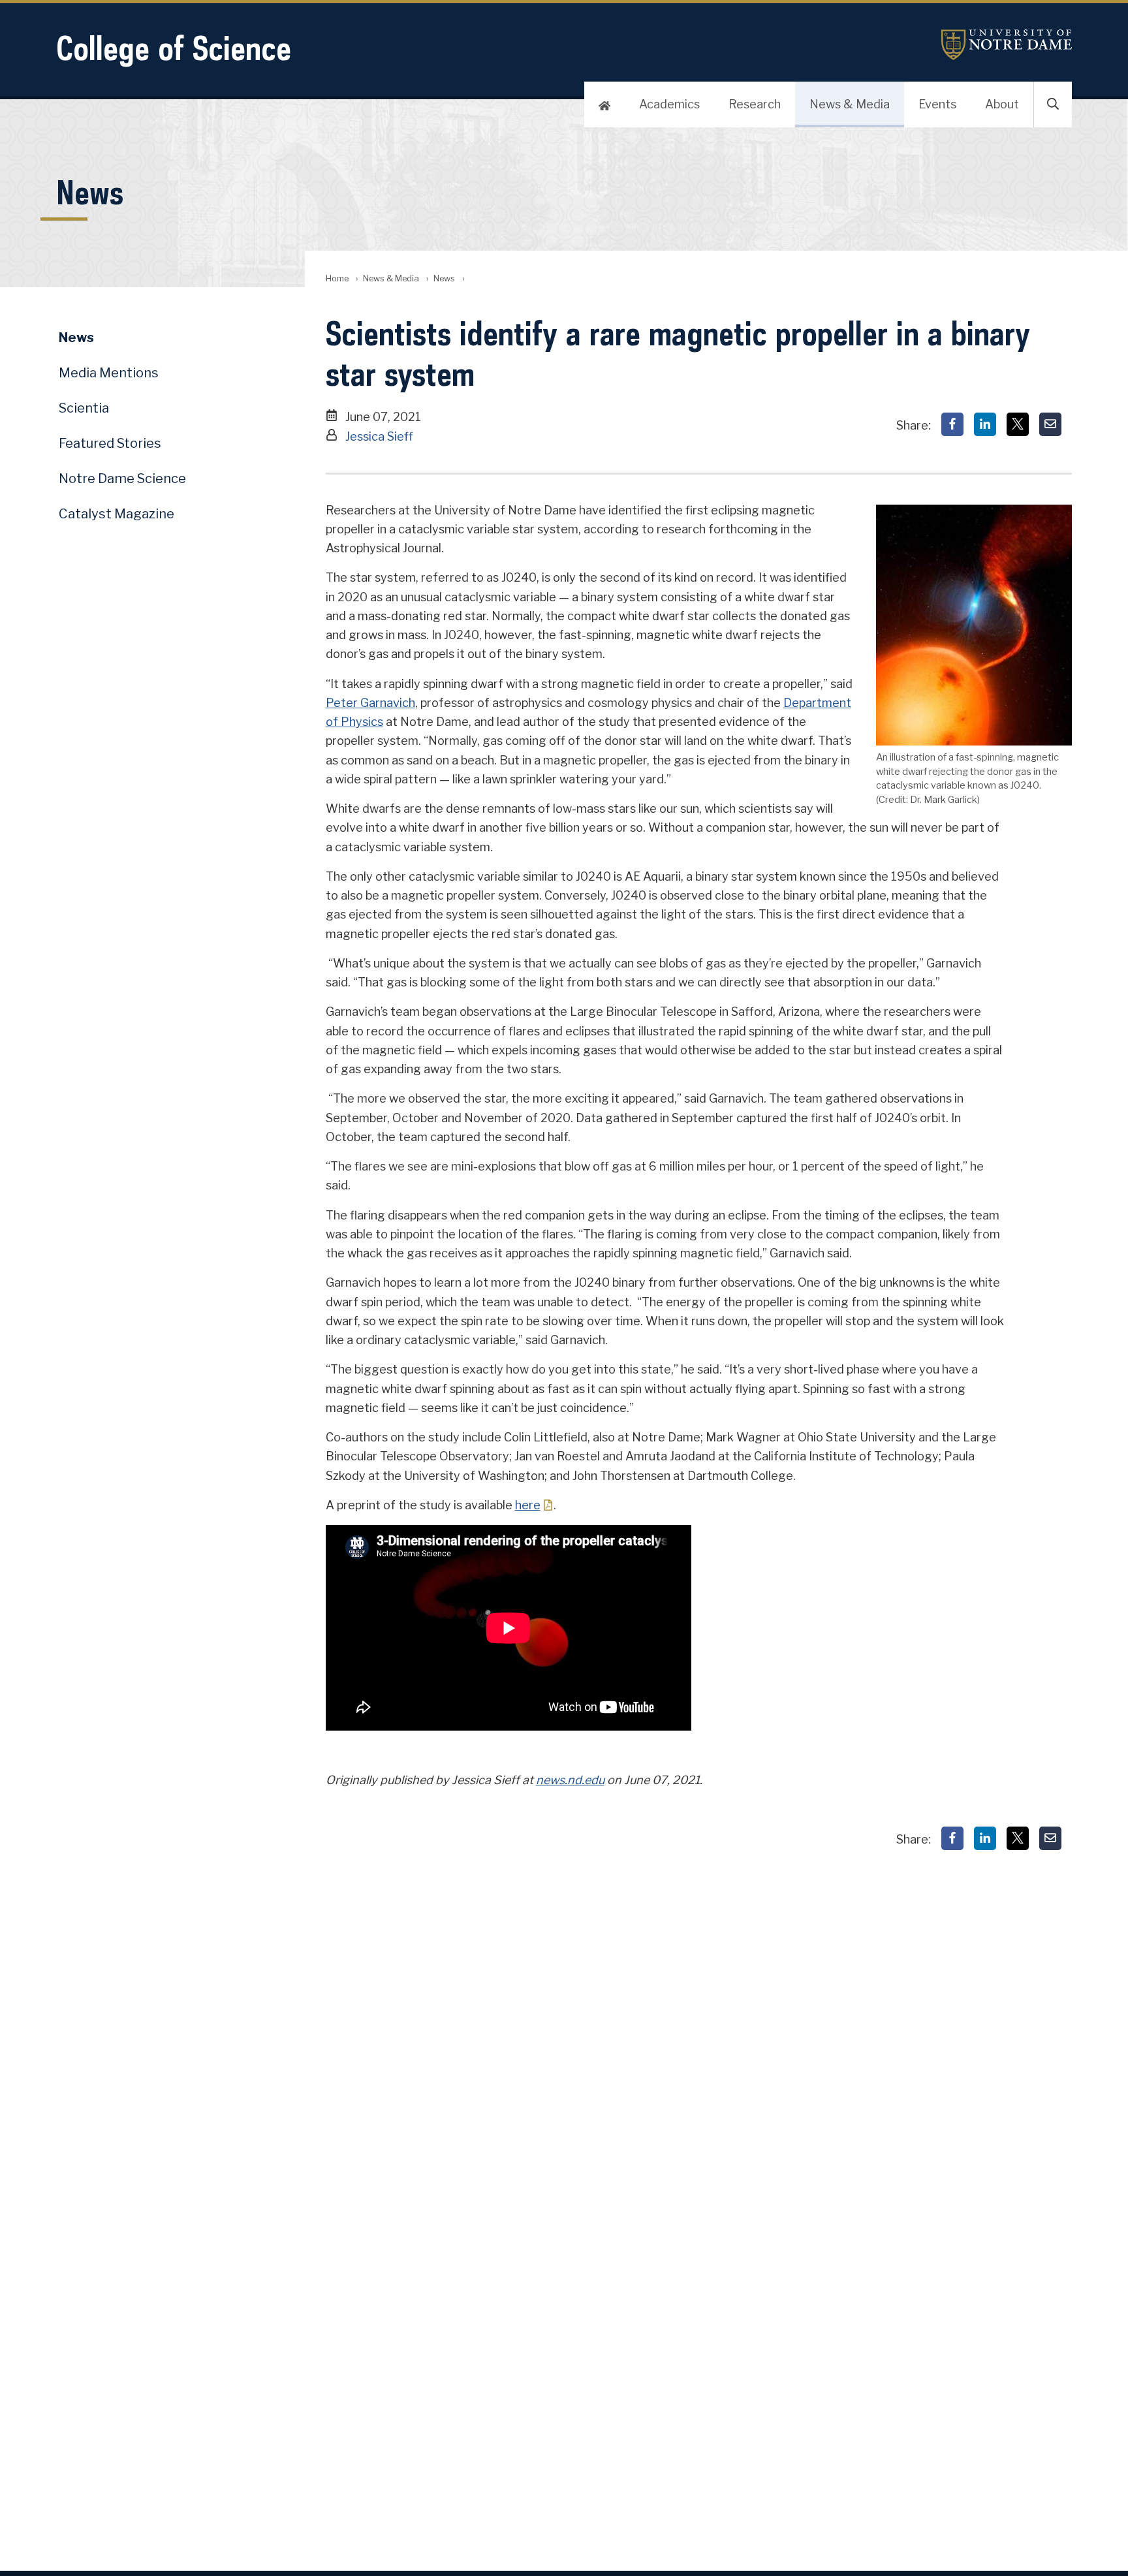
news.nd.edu (570, 1780)
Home (337, 278)
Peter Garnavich (370, 703)
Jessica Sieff (379, 436)
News (444, 278)
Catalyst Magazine (117, 514)
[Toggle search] (1053, 104)
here (528, 1505)
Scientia (84, 408)
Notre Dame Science (122, 479)
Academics (669, 104)
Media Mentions (109, 373)
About (1002, 104)
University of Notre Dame (1007, 45)
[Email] (1050, 424)
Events (937, 104)
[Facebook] (952, 424)
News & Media (850, 104)
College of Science (174, 48)
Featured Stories (110, 443)
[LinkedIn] (985, 424)
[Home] (604, 104)
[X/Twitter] (1018, 424)
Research (755, 104)
